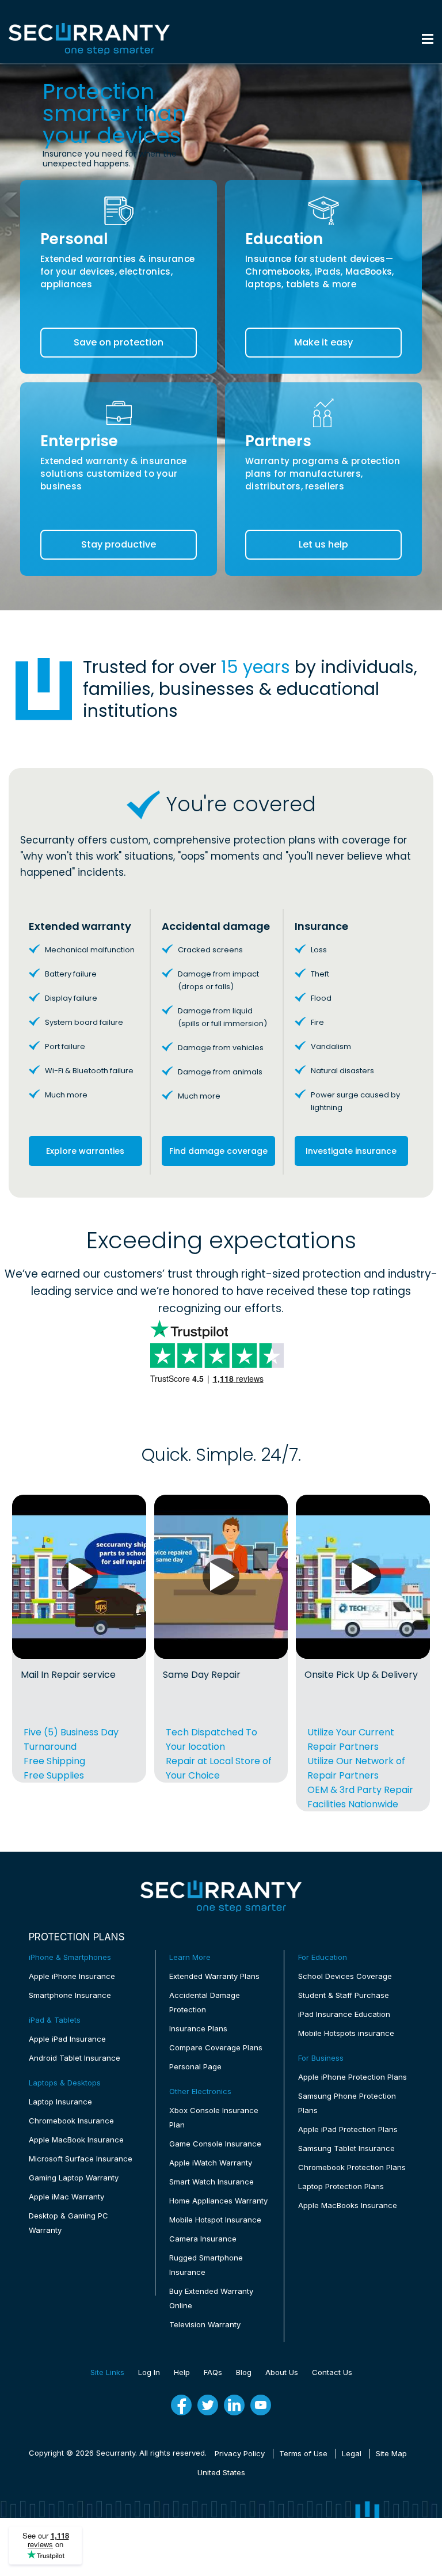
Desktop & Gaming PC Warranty (68, 2223)
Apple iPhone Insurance (72, 1976)
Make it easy (323, 342)
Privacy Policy (240, 2453)
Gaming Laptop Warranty (74, 2178)
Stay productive (119, 544)
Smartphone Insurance (70, 1995)
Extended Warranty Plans (214, 1976)
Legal (352, 2453)
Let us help (323, 544)
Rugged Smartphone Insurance (206, 2265)
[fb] (181, 2405)
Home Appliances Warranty (218, 2201)
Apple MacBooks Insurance (348, 2205)
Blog (244, 2372)
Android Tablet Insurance (75, 2058)
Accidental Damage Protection (205, 2002)
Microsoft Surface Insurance (81, 2159)
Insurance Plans (198, 2028)
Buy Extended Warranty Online (211, 2298)
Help (182, 2372)
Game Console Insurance (215, 2144)
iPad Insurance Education (344, 2014)
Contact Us (332, 2372)
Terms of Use (303, 2453)
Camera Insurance (203, 2239)
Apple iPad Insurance (67, 2039)
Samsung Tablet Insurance (346, 2148)
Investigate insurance (351, 1151)
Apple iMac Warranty (66, 2197)
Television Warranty (205, 2324)
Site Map (391, 2453)
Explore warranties (85, 1151)
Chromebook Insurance (71, 2121)
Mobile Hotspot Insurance (215, 2220)
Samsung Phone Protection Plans (347, 2103)
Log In (149, 2372)
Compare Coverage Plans (216, 2047)
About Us (282, 2372)
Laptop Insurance (60, 2102)
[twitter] (208, 2405)
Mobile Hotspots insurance (346, 2033)
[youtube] (261, 2405)
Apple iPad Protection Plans (348, 2129)
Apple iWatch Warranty (211, 2163)
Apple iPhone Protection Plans (353, 2077)
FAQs (213, 2372)
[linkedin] (234, 2405)
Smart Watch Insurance (212, 2182)
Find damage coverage (218, 1151)
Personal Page (195, 2066)
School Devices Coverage (345, 1976)
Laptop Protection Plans (341, 2186)
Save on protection (119, 342)
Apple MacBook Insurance (76, 2140)
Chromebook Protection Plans (352, 2167)
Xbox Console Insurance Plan (214, 2117)
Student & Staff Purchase (344, 1995)
